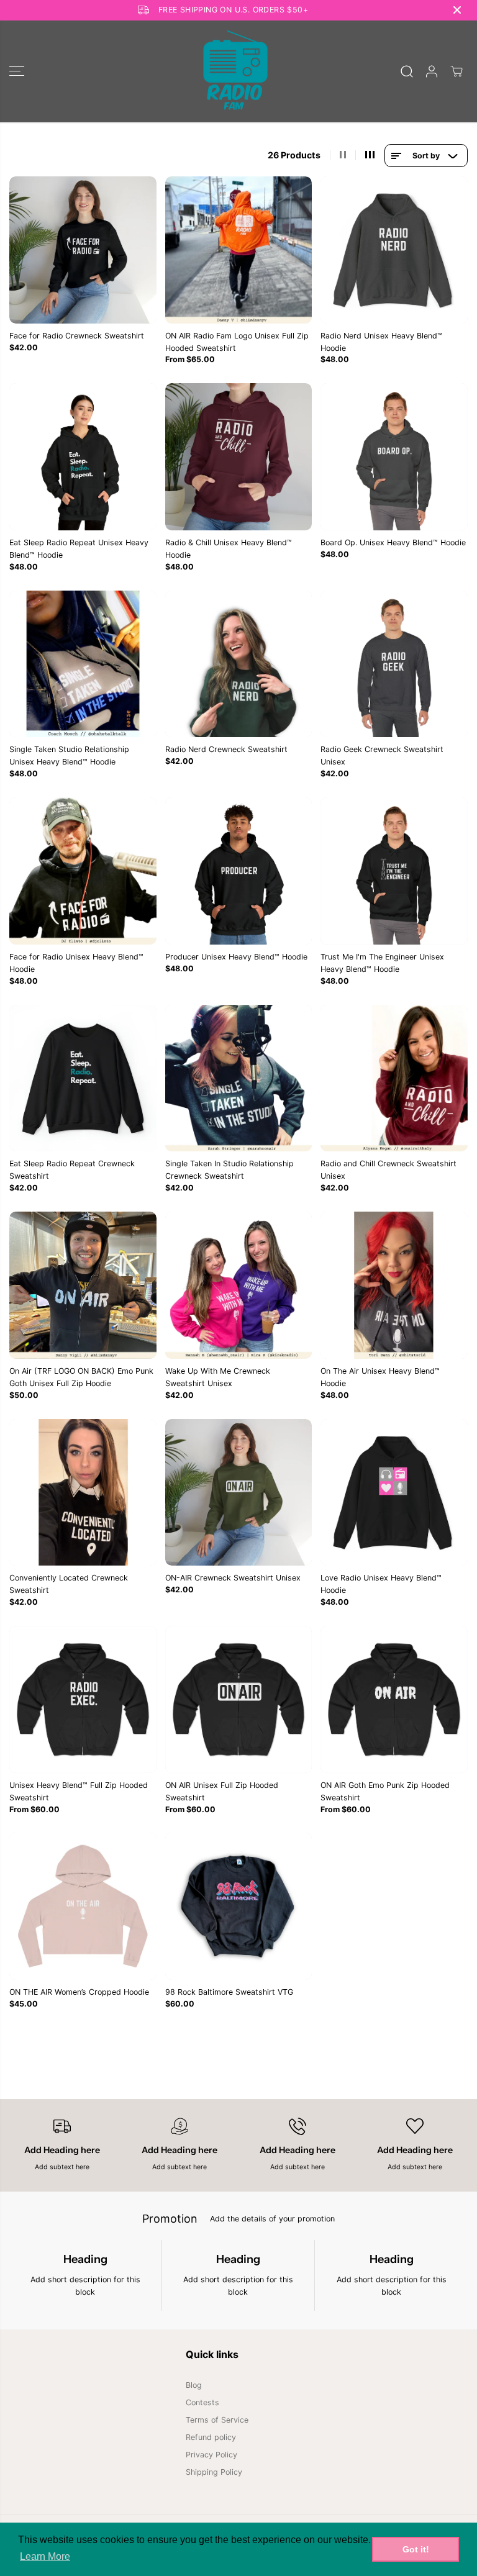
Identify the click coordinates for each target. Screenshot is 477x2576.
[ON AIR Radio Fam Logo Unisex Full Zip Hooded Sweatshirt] (239, 250)
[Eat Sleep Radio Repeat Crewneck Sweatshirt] (83, 1078)
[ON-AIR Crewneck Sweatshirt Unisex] (239, 1493)
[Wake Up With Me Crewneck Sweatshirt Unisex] (239, 1285)
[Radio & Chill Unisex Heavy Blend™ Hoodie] (239, 457)
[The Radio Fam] (235, 71)
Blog (194, 2385)
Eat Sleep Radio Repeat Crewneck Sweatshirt (72, 1170)
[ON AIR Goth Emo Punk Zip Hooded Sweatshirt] (394, 1699)
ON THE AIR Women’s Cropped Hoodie (79, 1992)
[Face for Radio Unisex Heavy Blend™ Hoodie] (83, 871)
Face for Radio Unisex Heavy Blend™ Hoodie (76, 963)
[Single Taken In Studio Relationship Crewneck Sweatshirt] (239, 1078)
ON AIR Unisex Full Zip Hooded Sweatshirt (222, 1791)
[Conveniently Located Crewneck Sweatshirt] (83, 1493)
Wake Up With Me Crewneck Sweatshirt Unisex (218, 1377)
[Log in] (432, 71)
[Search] (407, 71)
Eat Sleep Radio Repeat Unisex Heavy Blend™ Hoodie (79, 549)
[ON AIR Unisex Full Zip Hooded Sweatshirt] (239, 1699)
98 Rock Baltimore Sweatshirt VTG (229, 1992)
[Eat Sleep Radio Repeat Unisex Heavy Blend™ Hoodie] (83, 457)
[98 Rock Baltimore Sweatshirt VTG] (239, 1906)
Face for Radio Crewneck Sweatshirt (77, 336)
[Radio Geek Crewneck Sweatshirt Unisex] (394, 664)
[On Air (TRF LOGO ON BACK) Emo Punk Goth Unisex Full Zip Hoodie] (83, 1285)
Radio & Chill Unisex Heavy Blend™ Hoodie (229, 549)
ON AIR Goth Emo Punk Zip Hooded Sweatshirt (385, 1791)
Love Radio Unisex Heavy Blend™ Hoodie (381, 1584)
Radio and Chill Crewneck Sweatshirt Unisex (388, 1170)
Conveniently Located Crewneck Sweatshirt (69, 1584)
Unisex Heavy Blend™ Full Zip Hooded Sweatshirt (79, 1791)
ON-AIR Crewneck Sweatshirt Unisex (233, 1578)
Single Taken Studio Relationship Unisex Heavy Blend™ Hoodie (69, 755)
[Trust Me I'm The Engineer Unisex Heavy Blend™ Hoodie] (394, 871)
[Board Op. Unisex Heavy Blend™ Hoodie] (394, 457)
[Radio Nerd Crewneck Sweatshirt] (239, 664)
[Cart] (457, 71)
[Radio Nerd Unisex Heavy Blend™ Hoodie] (394, 250)
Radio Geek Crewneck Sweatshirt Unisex (382, 755)
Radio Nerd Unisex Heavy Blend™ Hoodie (381, 342)
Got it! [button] (416, 2549)
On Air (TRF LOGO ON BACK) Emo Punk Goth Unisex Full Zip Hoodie (81, 1377)
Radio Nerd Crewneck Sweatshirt (226, 749)
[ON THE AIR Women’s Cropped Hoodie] (83, 1906)
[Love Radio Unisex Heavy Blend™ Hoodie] (394, 1493)
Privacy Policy (211, 2455)
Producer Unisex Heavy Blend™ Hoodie (236, 957)
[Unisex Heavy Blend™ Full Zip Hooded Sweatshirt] (83, 1699)
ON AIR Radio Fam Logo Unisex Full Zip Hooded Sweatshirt (237, 342)
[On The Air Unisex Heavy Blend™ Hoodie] (394, 1285)
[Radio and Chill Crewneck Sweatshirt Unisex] (394, 1078)
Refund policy (211, 2437)
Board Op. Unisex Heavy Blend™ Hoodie (393, 542)
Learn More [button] (45, 2556)
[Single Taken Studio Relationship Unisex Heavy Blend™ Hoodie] (83, 664)
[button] (17, 71)
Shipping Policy (214, 2472)
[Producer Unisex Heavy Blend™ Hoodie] (239, 871)
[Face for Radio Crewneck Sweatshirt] (83, 250)
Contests (202, 2402)
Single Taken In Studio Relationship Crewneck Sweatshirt (229, 1170)
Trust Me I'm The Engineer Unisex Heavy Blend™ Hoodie (382, 963)
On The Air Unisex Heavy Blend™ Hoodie (380, 1377)
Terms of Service (217, 2420)
